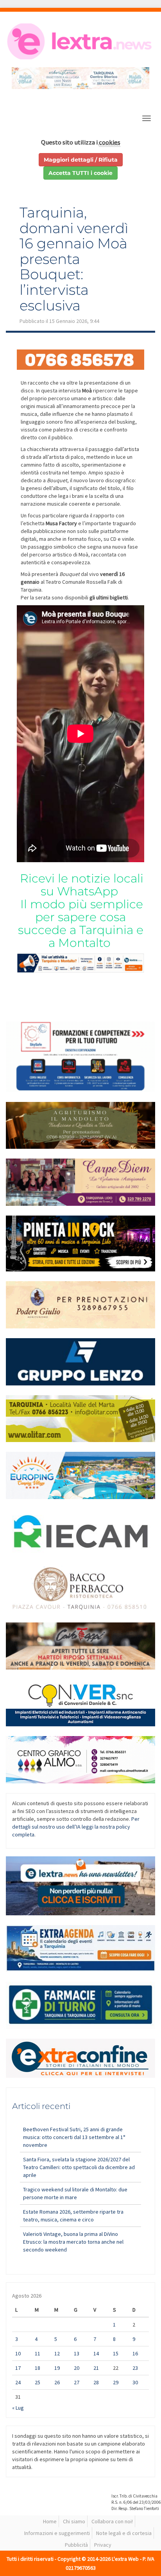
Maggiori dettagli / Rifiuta (81, 160)
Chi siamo (74, 2521)
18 (38, 2368)
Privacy (103, 2545)
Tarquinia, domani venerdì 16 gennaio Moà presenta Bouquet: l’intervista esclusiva (74, 259)
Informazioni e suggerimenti (57, 2533)
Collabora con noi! (112, 2521)
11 (38, 2353)
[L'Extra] (80, 41)
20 (77, 2368)
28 (96, 2382)
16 (135, 2353)
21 (96, 2368)
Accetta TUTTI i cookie (80, 173)
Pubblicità (76, 2545)
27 (77, 2382)
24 (18, 2382)
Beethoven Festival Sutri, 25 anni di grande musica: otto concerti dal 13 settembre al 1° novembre (74, 2137)
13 (77, 2353)
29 (116, 2382)
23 (135, 2368)
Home (50, 2521)
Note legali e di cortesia (124, 2533)
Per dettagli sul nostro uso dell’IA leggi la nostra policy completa (76, 1827)
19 (57, 2368)
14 (96, 2353)
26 (57, 2382)
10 (18, 2353)
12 (57, 2353)
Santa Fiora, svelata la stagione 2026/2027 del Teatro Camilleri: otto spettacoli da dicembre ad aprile (79, 2167)
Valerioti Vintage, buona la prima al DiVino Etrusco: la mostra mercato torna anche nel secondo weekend (73, 2242)
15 (116, 2353)
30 (135, 2382)
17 (18, 2368)
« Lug (18, 2408)
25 (38, 2382)
